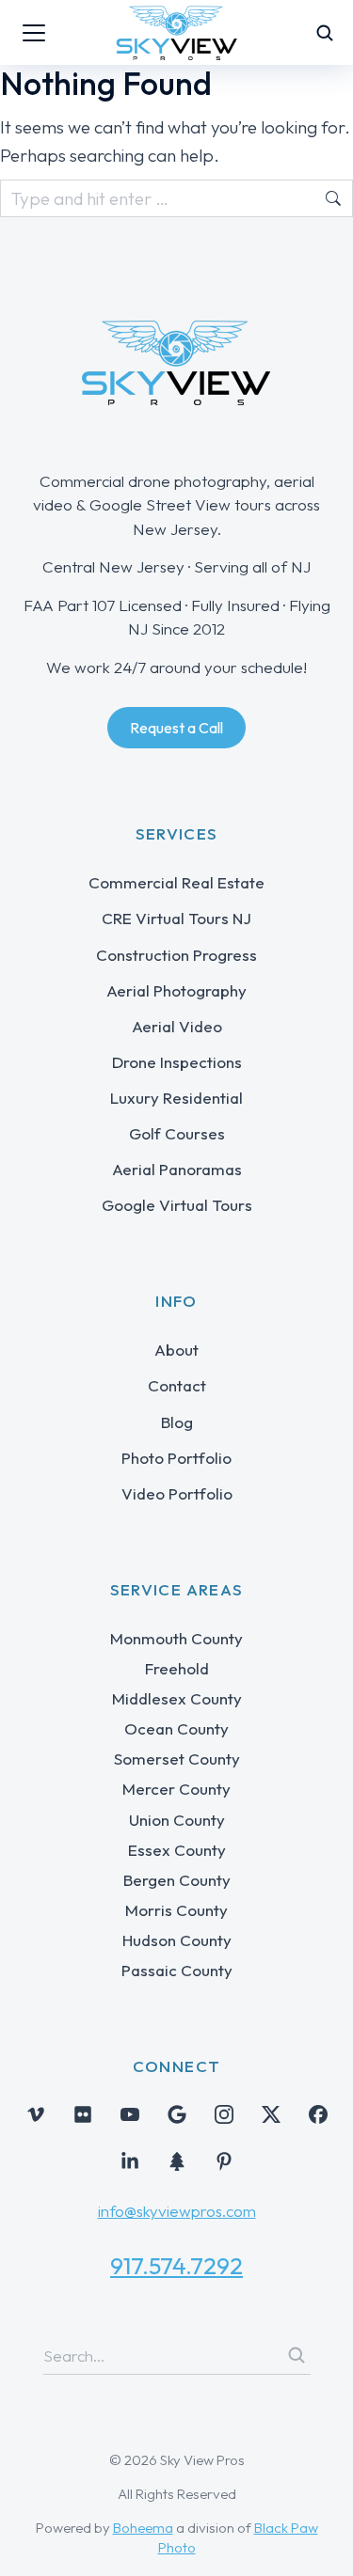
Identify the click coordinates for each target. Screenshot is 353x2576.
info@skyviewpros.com (177, 2211)
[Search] (297, 2355)
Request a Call (176, 728)
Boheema (143, 2528)
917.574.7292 (176, 2266)
